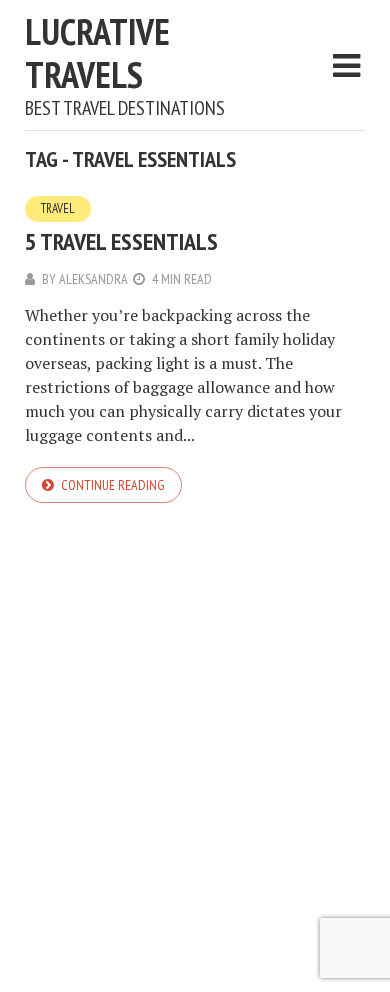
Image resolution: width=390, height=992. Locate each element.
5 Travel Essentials (121, 241)
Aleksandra (93, 279)
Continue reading (113, 485)
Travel (58, 208)
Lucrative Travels (97, 53)
